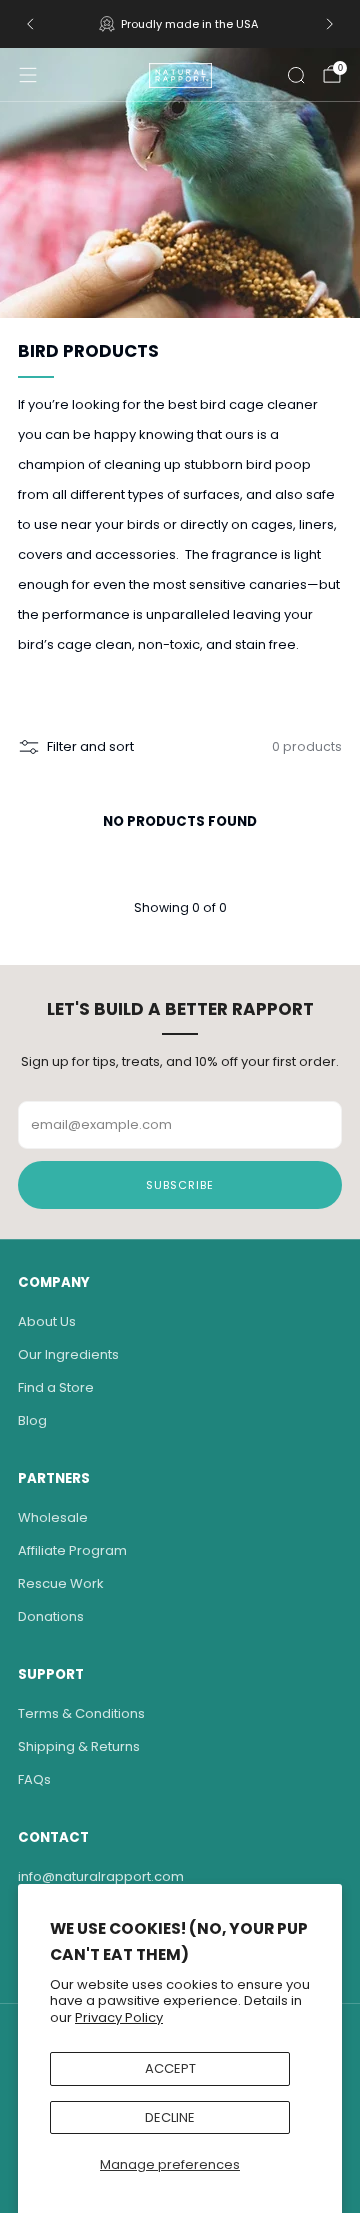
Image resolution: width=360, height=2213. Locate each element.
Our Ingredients (68, 1354)
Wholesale (53, 1517)
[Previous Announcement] (30, 24)
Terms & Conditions (81, 1713)
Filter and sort (90, 746)
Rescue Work (61, 1583)
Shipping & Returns (79, 1746)
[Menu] (28, 75)
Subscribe (180, 1185)
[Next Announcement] (330, 24)
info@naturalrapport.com (101, 1876)
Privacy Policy (119, 2017)
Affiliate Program (72, 1550)
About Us (47, 1321)
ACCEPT (170, 2068)
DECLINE (170, 2117)
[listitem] (180, 24)
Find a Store (56, 1387)
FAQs (34, 1779)
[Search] (296, 75)
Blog (32, 1420)
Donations (51, 1616)
